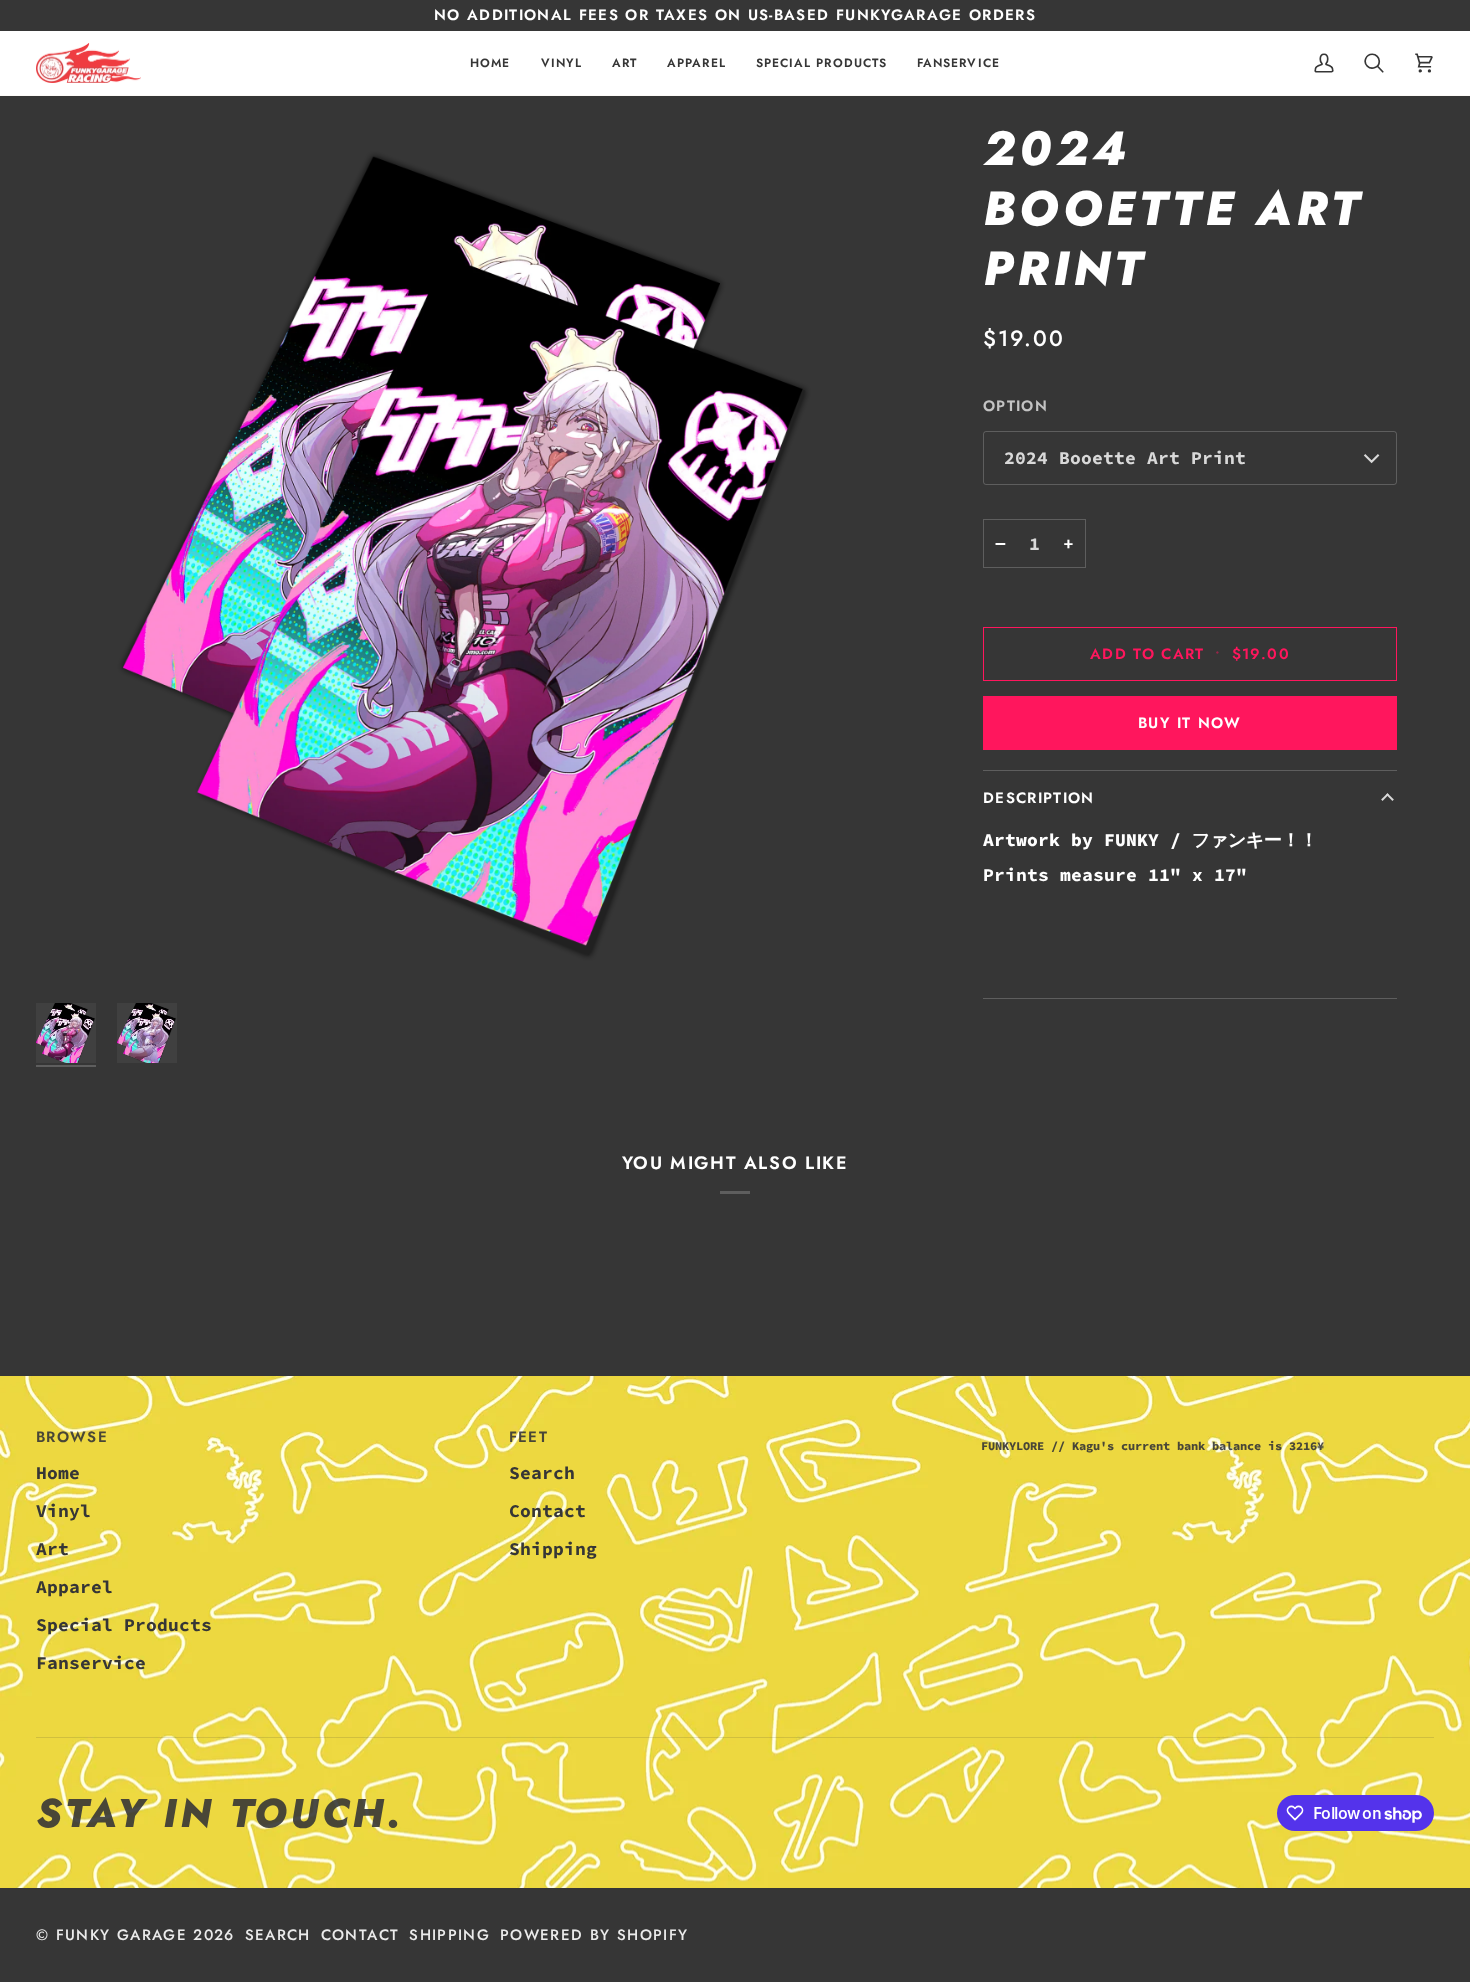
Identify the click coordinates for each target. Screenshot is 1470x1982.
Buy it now (1190, 723)
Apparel (74, 1586)
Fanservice (91, 1662)
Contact (547, 1510)
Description (1039, 798)
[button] (561, 63)
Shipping (553, 1548)
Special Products (124, 1624)
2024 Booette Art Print (1125, 457)
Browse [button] (72, 1437)
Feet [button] (528, 1437)
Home (58, 1472)
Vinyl (63, 1510)
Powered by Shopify (594, 1935)
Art (52, 1548)
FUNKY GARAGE (121, 1935)
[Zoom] (473, 556)
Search (542, 1472)
